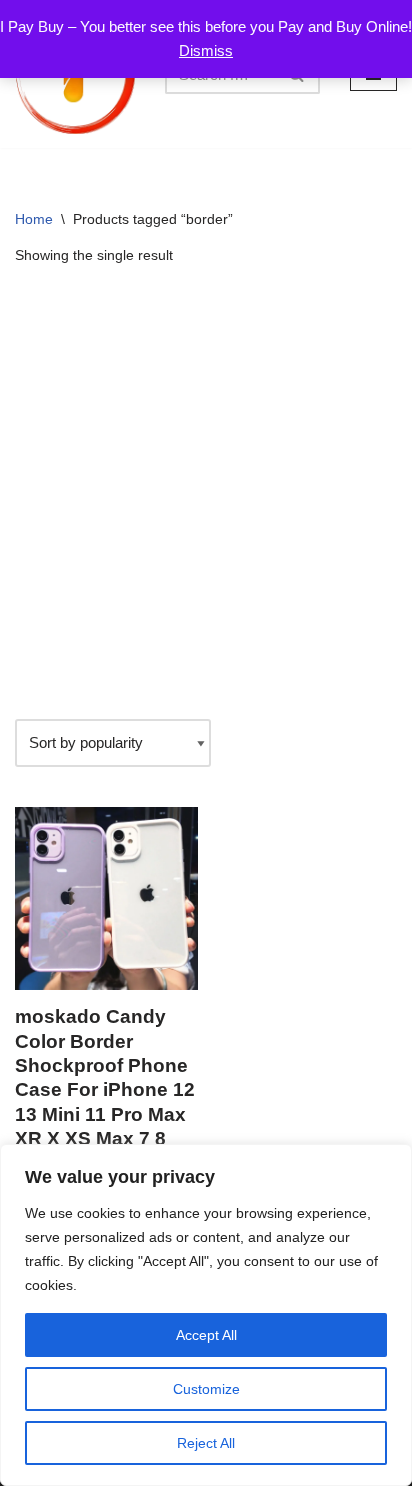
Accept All (206, 1335)
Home (34, 219)
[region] (206, 1315)
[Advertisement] (206, 493)
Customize (206, 1389)
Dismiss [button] (206, 50)
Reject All (206, 1443)
